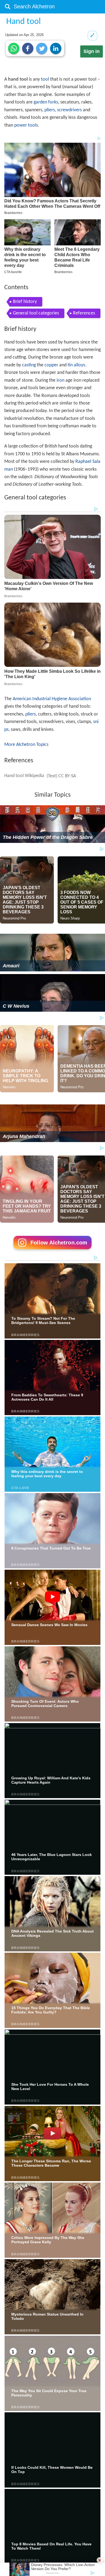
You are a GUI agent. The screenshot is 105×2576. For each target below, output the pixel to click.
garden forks (46, 102)
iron (60, 380)
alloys (79, 365)
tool (45, 79)
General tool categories (36, 313)
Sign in (92, 51)
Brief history (25, 302)
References (84, 313)
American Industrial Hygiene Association (52, 699)
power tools (26, 125)
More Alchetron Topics (26, 745)
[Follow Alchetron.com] (52, 1251)
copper (51, 365)
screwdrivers (69, 110)
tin (70, 365)
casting (29, 365)
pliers (50, 110)
